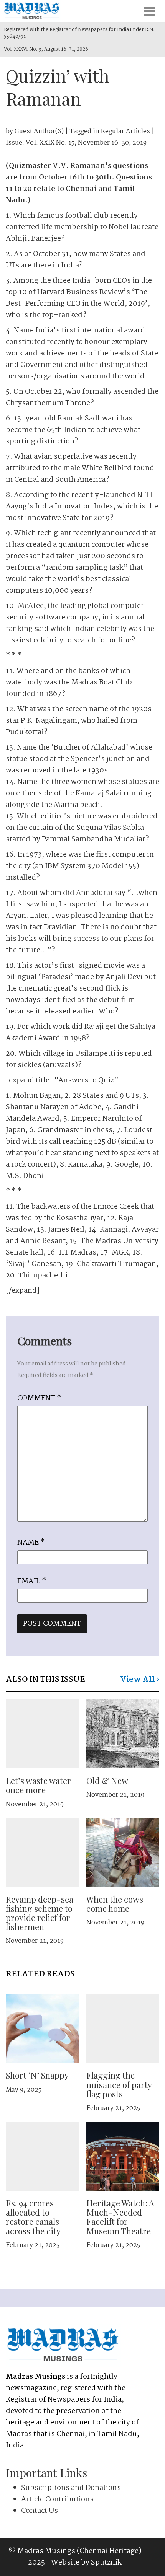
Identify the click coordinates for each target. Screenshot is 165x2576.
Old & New (107, 1781)
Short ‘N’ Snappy (37, 2075)
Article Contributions (57, 2499)
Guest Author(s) (39, 131)
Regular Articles (125, 131)
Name (31, 1543)
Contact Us (40, 2511)
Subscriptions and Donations (71, 2488)
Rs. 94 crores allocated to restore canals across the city (33, 2217)
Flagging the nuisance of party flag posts (119, 2084)
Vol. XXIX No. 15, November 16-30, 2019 (86, 143)
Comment (39, 1398)
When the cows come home (115, 1904)
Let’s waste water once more (38, 1785)
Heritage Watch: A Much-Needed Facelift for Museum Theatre (120, 2217)
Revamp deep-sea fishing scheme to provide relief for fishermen (40, 1913)
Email (32, 1581)
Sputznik (106, 2563)
